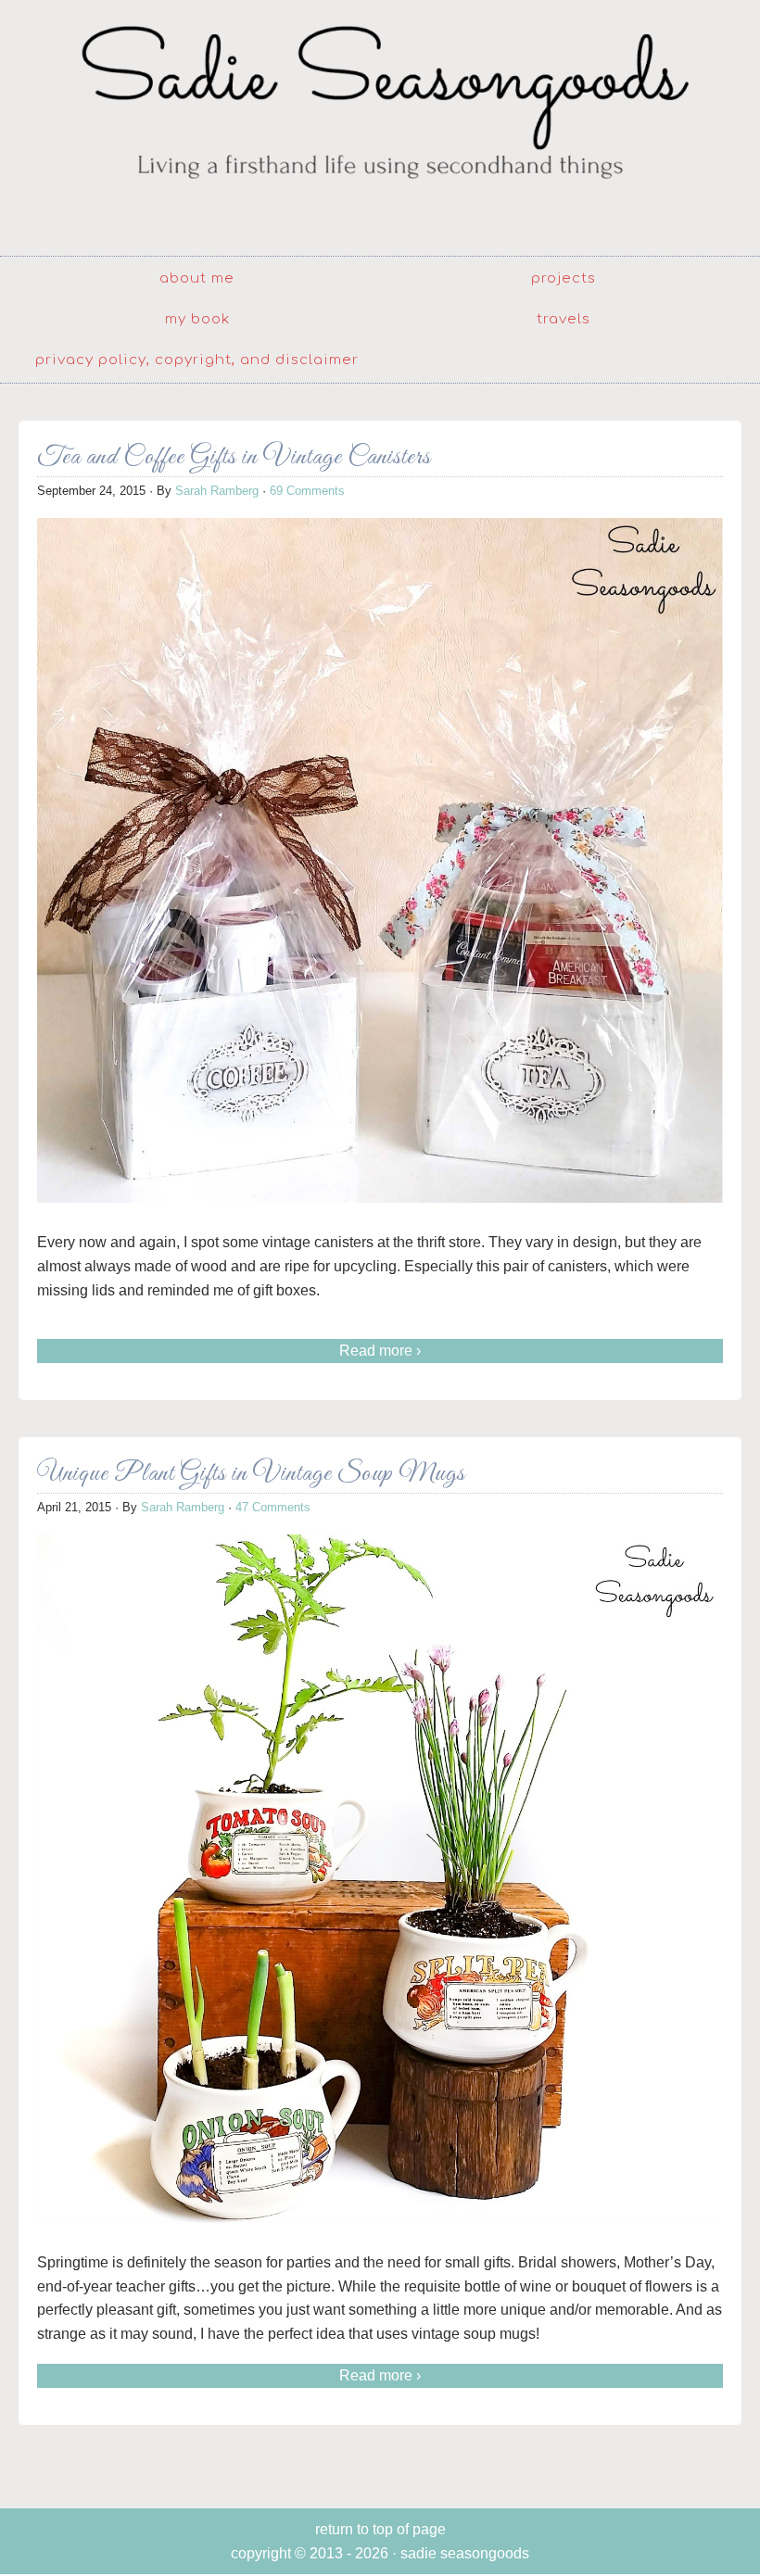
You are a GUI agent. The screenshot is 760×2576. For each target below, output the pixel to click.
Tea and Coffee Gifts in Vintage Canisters (234, 457)
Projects (564, 278)
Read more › (380, 1351)
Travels (564, 319)
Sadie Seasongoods (380, 126)
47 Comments (273, 1507)
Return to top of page (380, 2529)
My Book (197, 319)
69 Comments (307, 491)
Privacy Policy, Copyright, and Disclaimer (197, 360)
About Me (197, 278)
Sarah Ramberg (217, 491)
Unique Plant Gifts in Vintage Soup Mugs (251, 1474)
